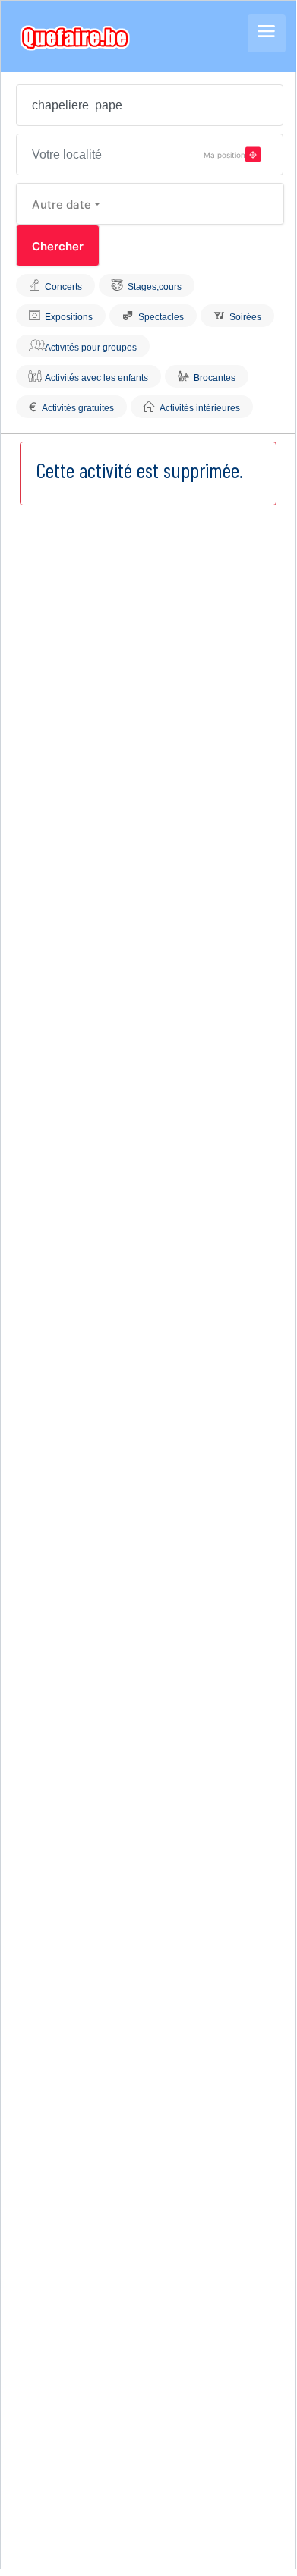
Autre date (62, 204)
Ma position (224, 154)
